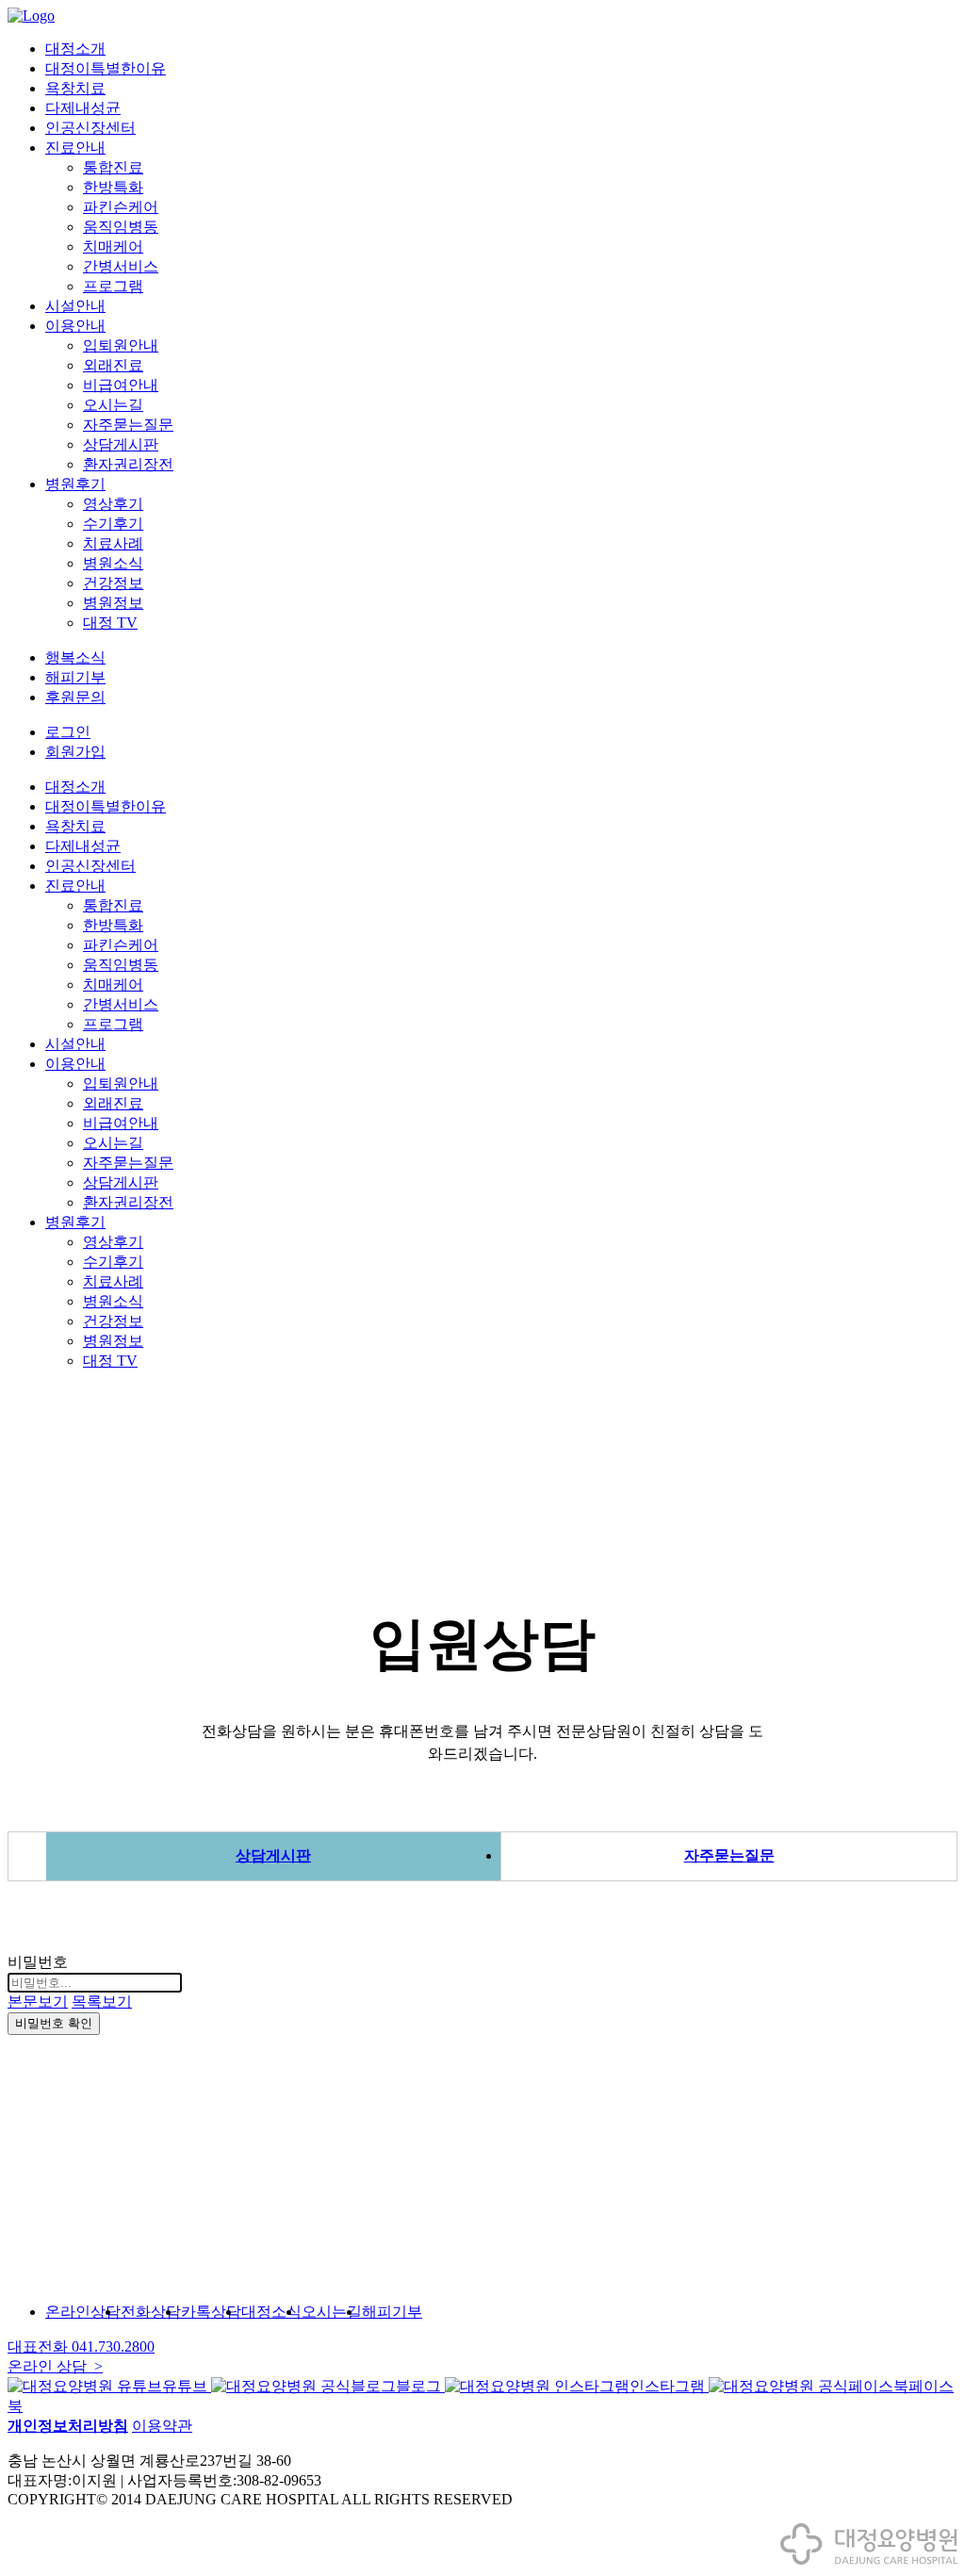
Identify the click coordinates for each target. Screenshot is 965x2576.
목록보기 (102, 2002)
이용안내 (75, 326)
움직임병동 (121, 227)
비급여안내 (121, 385)
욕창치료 (75, 88)
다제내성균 (83, 108)
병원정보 (113, 603)
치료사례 (113, 543)
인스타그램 (669, 2386)
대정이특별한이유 (106, 68)
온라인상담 (83, 2312)
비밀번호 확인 (54, 2023)
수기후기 (113, 524)
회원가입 (75, 752)
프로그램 (113, 286)
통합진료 (113, 167)
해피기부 (75, 677)
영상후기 (113, 504)
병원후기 (75, 484)
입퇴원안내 (121, 345)
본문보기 (38, 2002)
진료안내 (75, 148)
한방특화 (113, 187)
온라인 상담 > (55, 2366)
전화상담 (151, 2312)
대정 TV (110, 623)
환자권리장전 (128, 464)
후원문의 (75, 697)
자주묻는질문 (128, 425)
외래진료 (113, 365)
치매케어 (113, 246)
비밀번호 (38, 1962)
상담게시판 (121, 444)
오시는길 (113, 405)
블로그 (420, 2386)
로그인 (68, 732)
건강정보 (113, 583)
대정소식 (271, 2312)
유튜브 (187, 2386)
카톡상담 (211, 2312)
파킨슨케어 (121, 207)
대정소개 (75, 49)
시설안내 (75, 306)
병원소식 (113, 563)
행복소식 (75, 657)
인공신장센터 (90, 128)
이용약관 (162, 2426)
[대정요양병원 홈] (869, 2560)
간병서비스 (121, 266)
